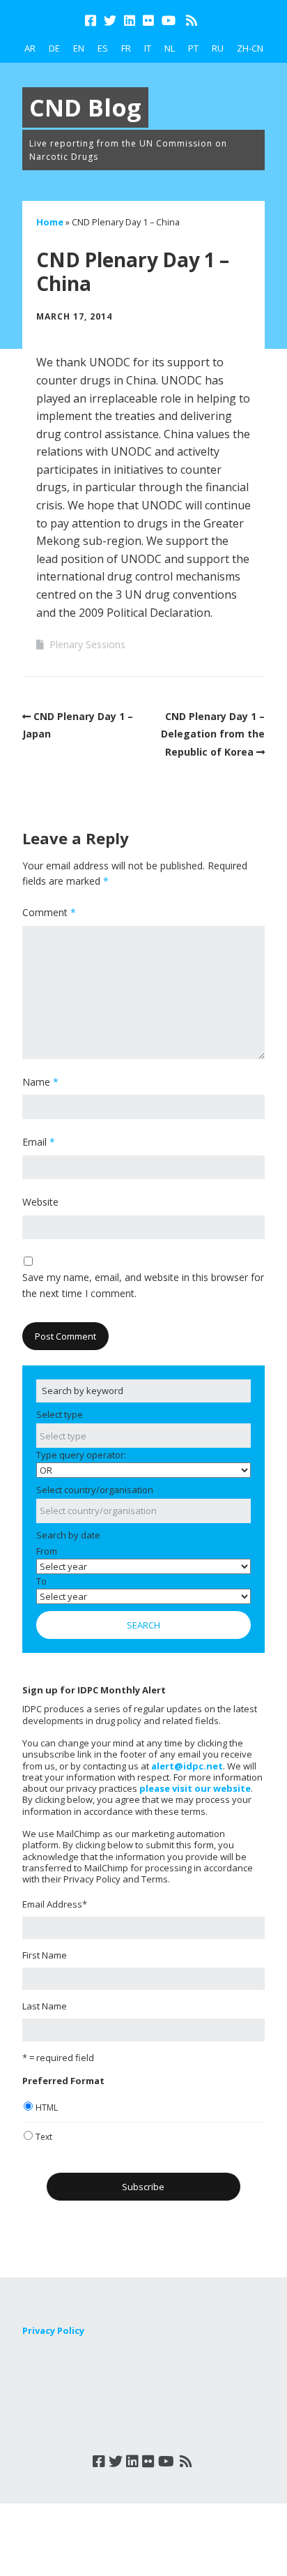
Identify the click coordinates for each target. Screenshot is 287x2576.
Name (40, 1082)
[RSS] (191, 21)
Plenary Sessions (87, 644)
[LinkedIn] (130, 21)
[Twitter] (110, 21)
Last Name (45, 2006)
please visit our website (195, 1788)
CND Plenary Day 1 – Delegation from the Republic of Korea (213, 734)
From (47, 1551)
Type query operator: (81, 1455)
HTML (47, 2107)
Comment (49, 912)
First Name (45, 1955)
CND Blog (85, 107)
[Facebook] (92, 21)
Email (39, 1142)
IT (148, 48)
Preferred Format (63, 2081)
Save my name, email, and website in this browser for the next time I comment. (143, 1285)
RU (218, 48)
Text (44, 2137)
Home (50, 222)
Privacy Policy (53, 2330)
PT (193, 48)
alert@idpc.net (187, 1766)
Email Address (55, 1904)
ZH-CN (250, 48)
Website (40, 1202)
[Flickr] (148, 21)
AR (30, 48)
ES (103, 48)
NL (170, 48)
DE (54, 48)
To (41, 1581)
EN (79, 48)
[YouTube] (169, 21)
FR (126, 48)
